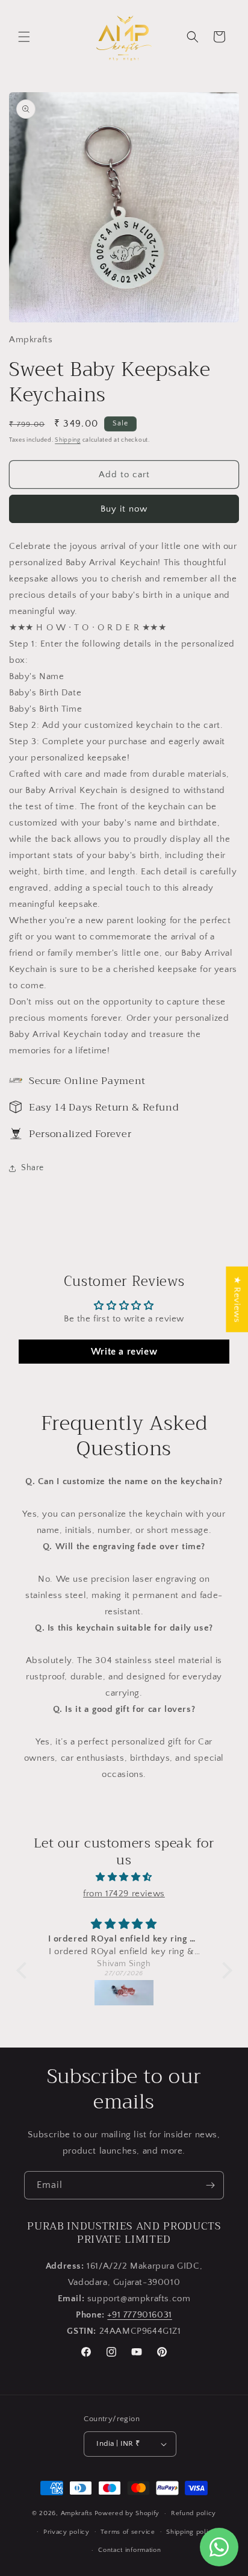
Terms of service (128, 2532)
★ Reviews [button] (237, 1299)
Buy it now (124, 509)
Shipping (68, 440)
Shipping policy (191, 2532)
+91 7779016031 (139, 2315)
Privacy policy (67, 2532)
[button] (24, 37)
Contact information (129, 2550)
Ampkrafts (77, 2513)
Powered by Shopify (127, 2513)
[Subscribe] (210, 2185)
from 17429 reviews (124, 1894)
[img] (124, 1877)
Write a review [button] (124, 1352)
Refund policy (194, 2513)
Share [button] (33, 1168)
